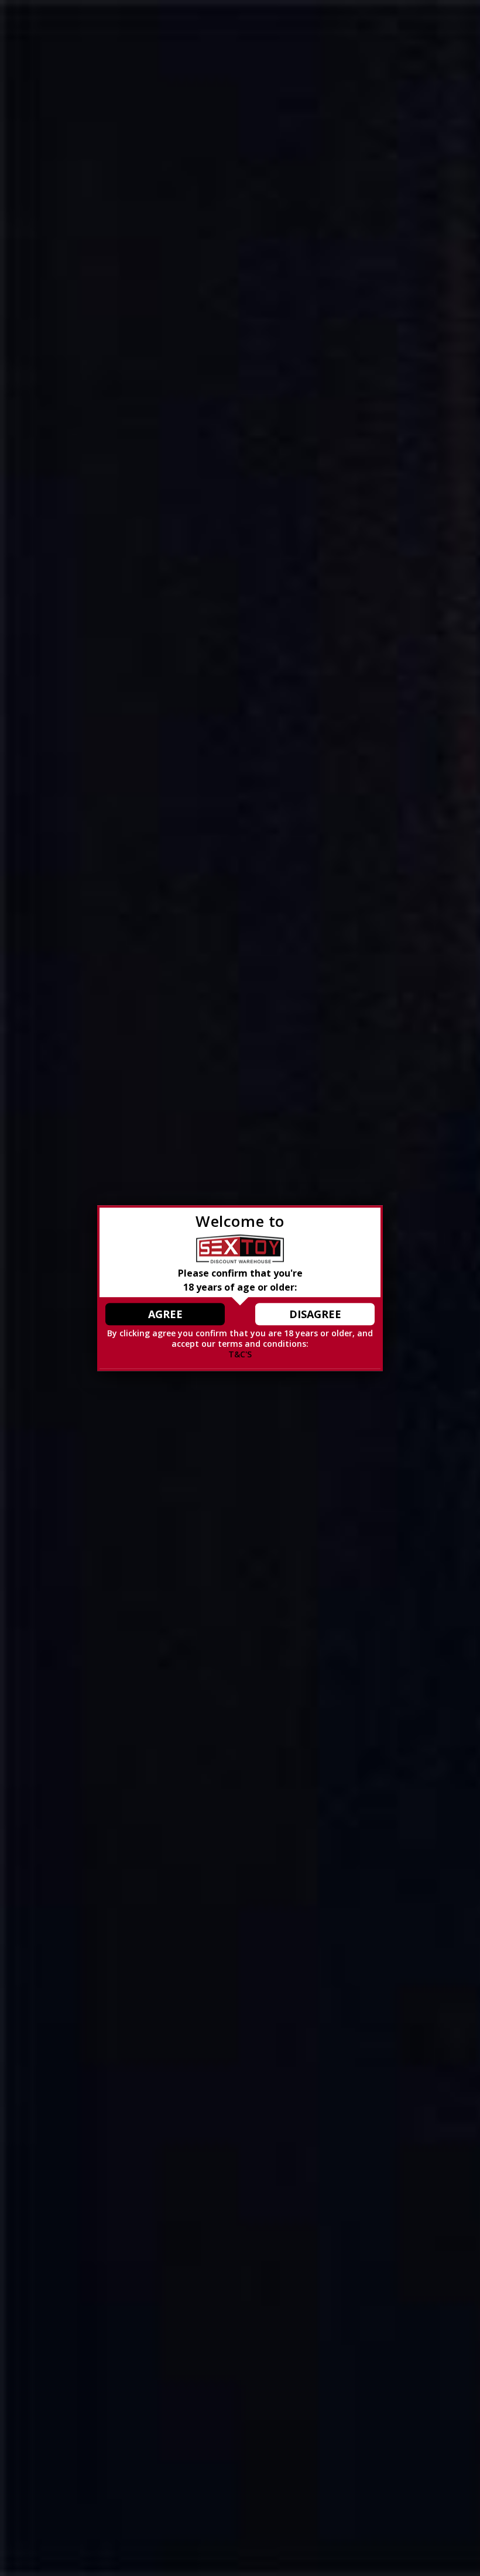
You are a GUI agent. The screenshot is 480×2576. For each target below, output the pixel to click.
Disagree (315, 1314)
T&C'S (240, 1354)
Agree (165, 1314)
